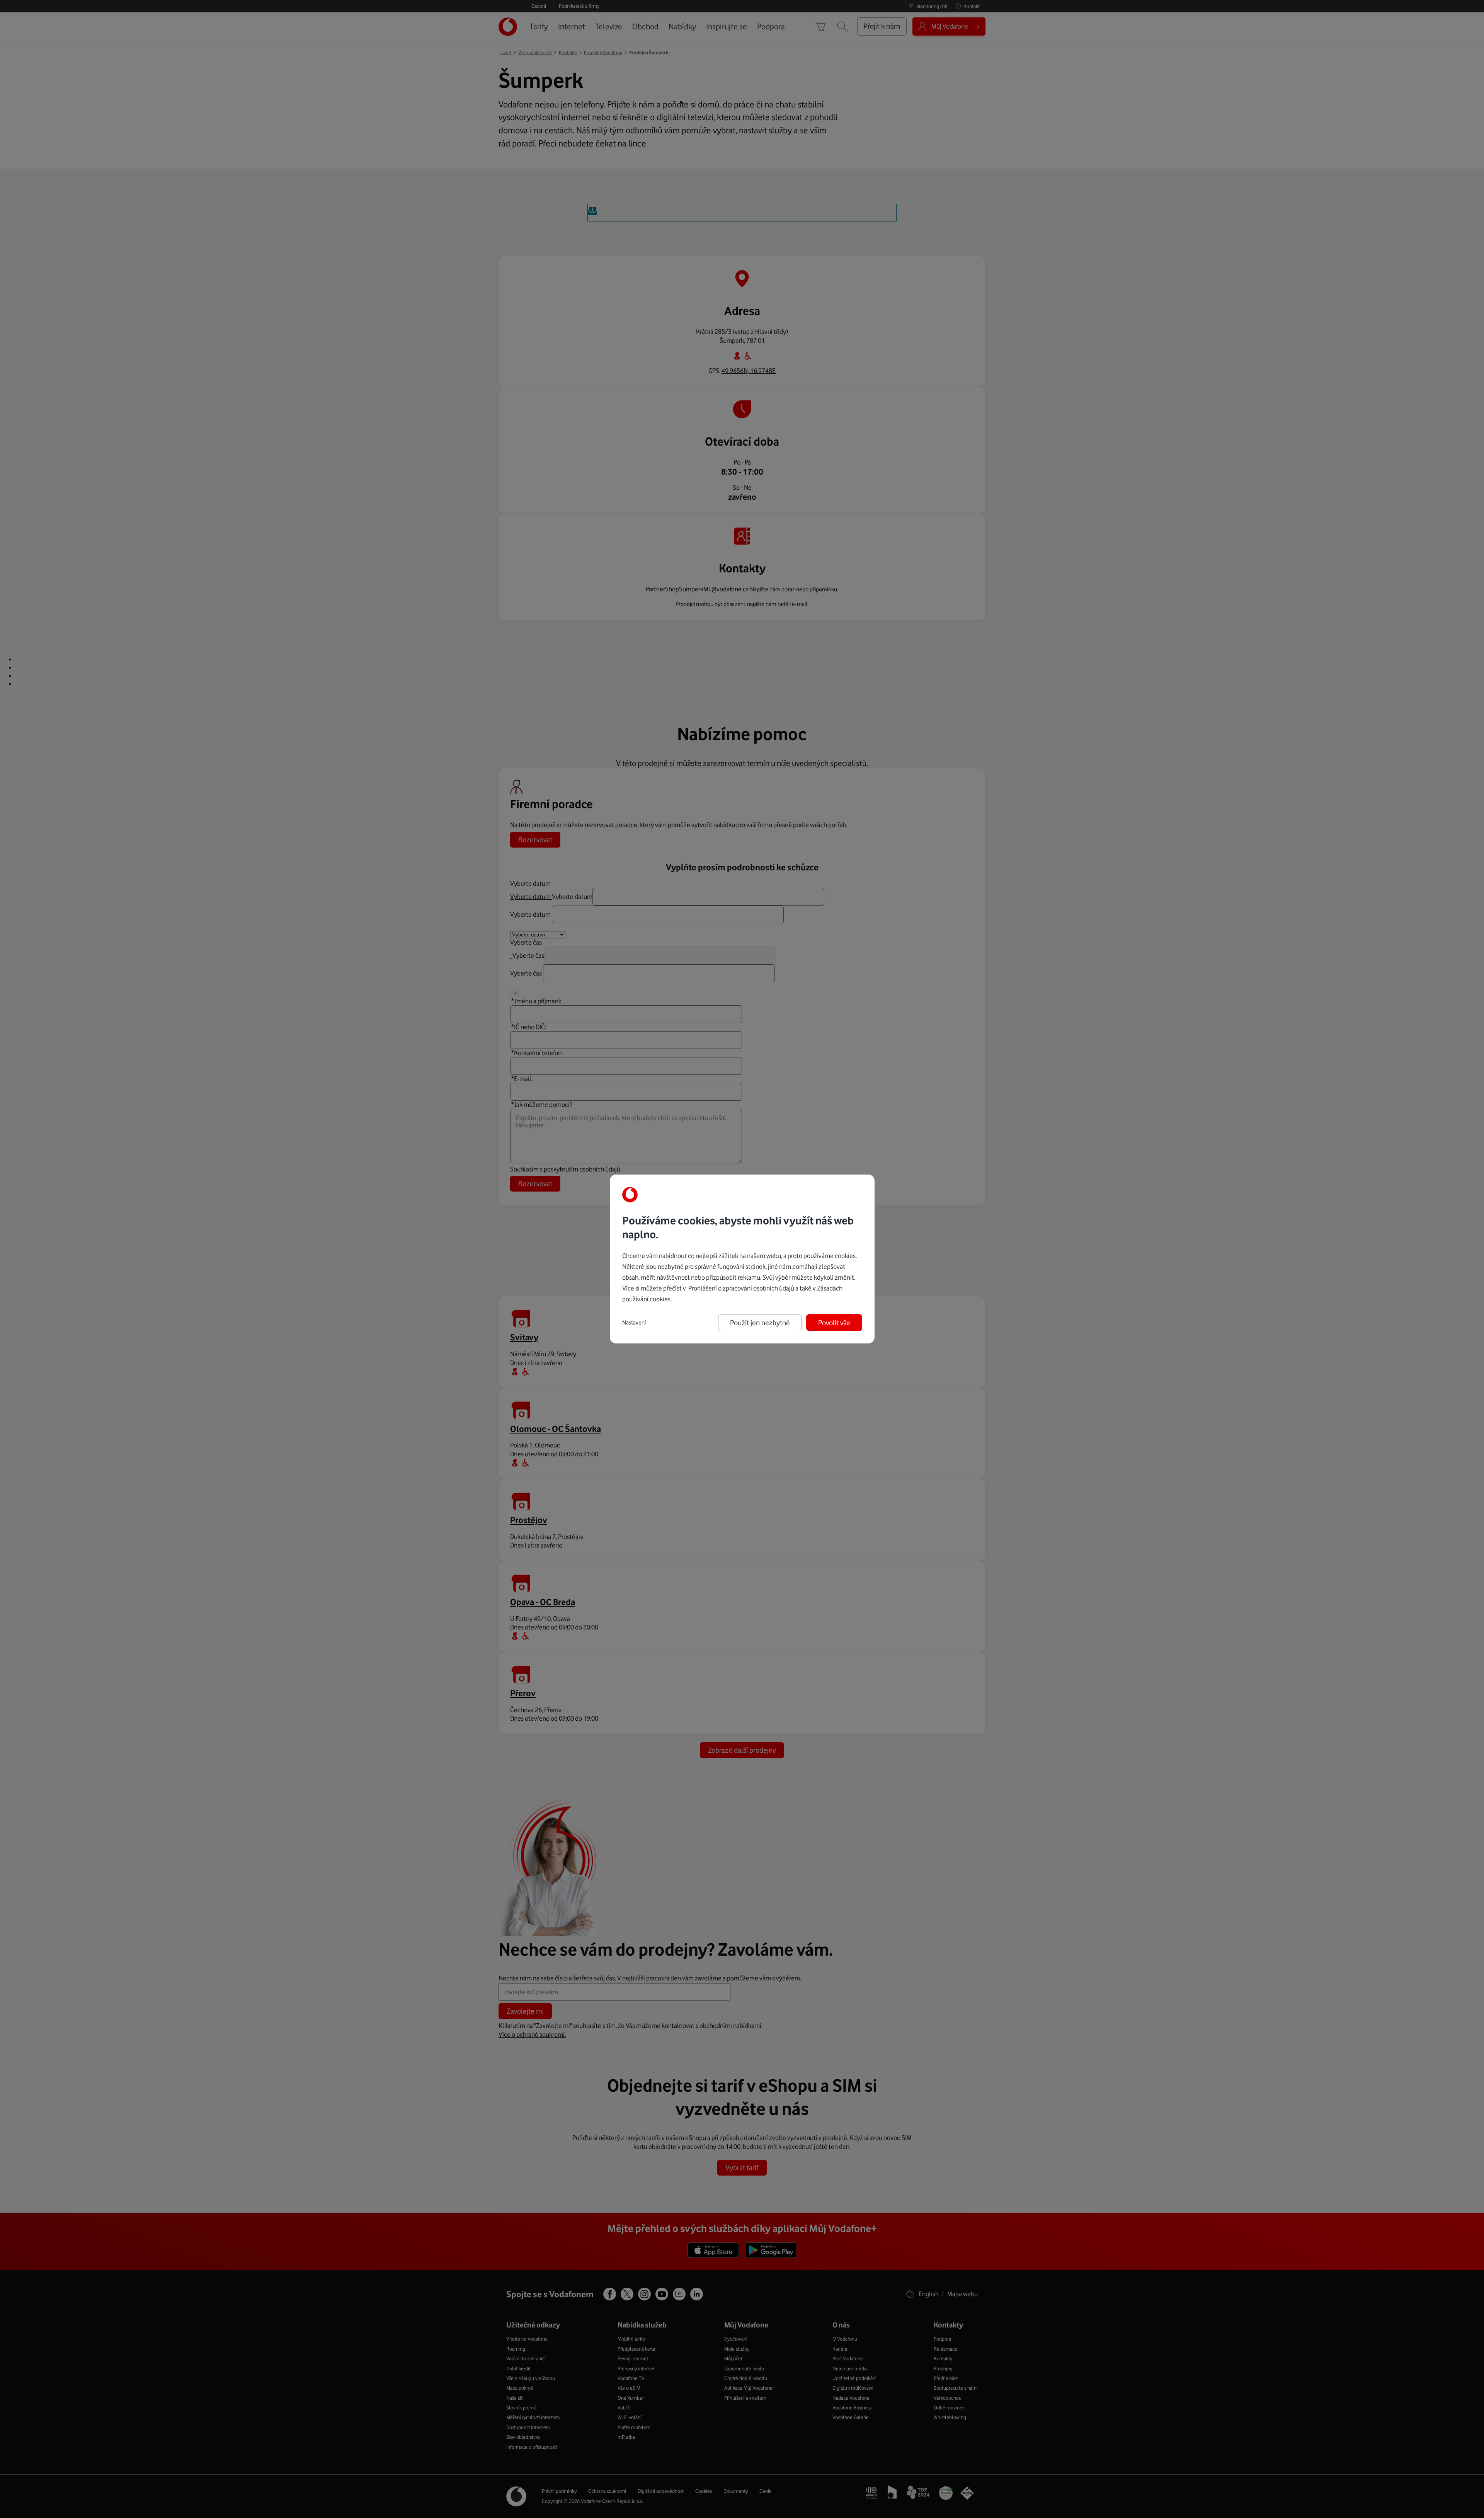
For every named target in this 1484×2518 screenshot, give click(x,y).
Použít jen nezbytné (760, 1323)
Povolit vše (834, 1323)
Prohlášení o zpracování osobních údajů (741, 1288)
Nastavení (634, 1323)
